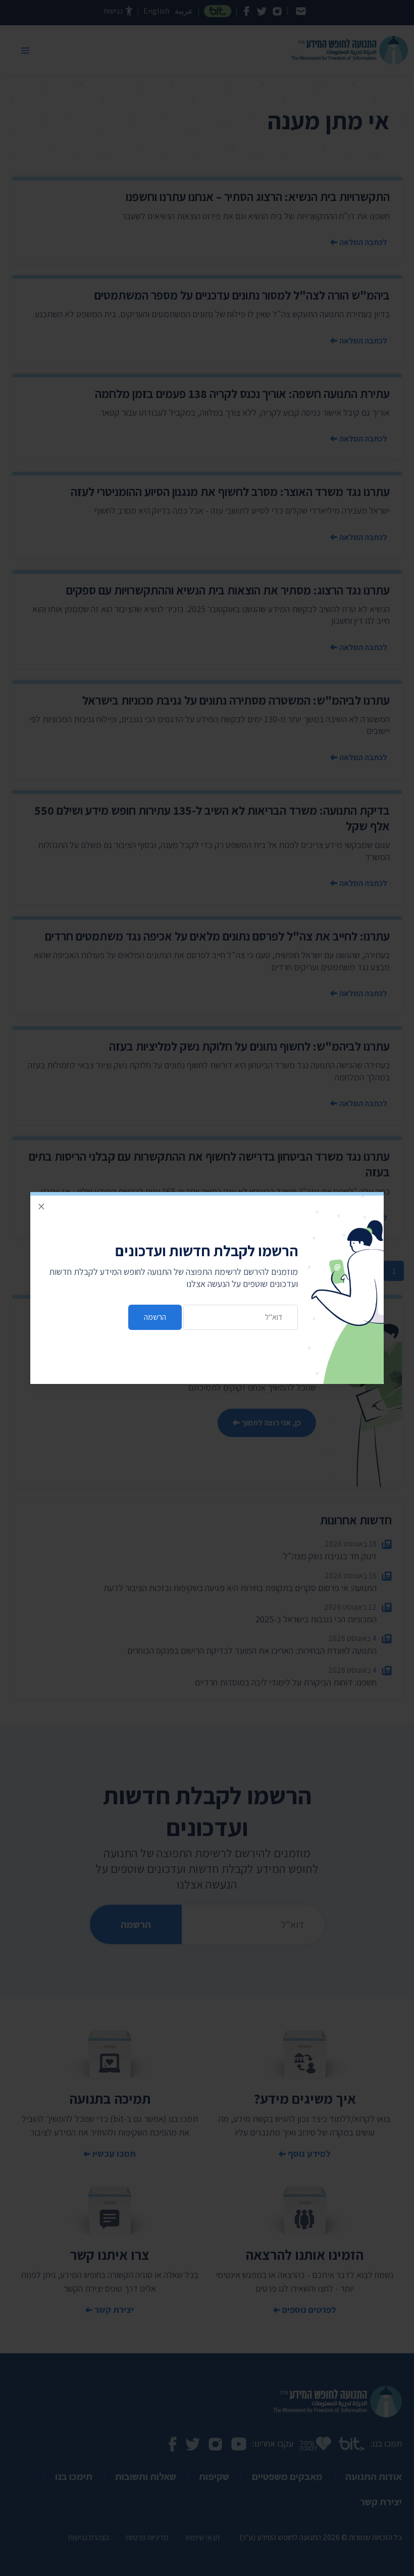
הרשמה (155, 1317)
